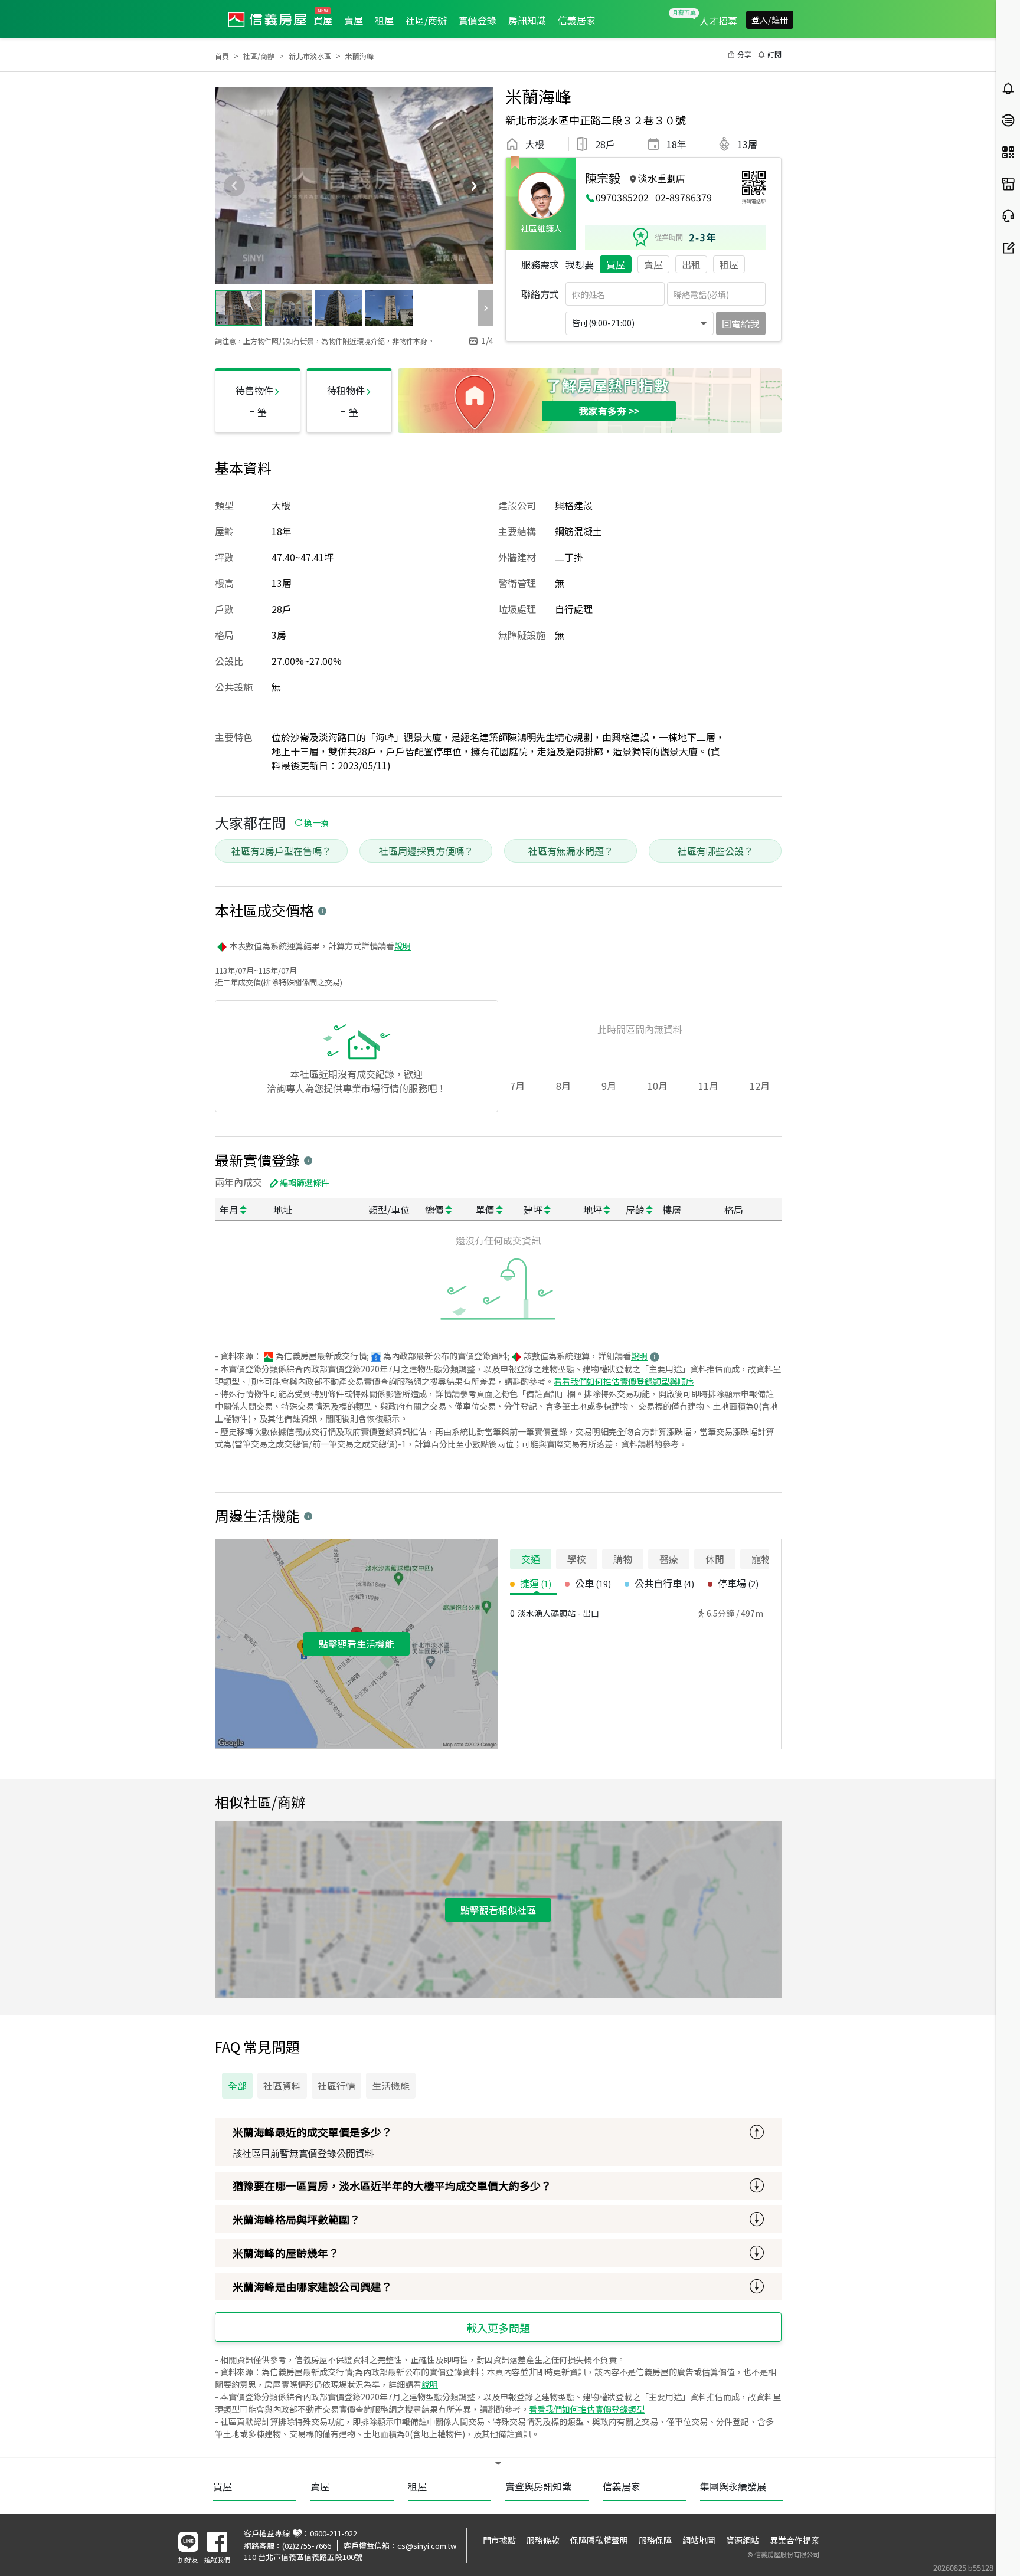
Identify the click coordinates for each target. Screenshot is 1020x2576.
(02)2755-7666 (307, 2546)
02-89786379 (684, 197)
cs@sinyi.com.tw (427, 2546)
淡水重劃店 (662, 178)
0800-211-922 (334, 2533)
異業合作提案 (795, 2540)
